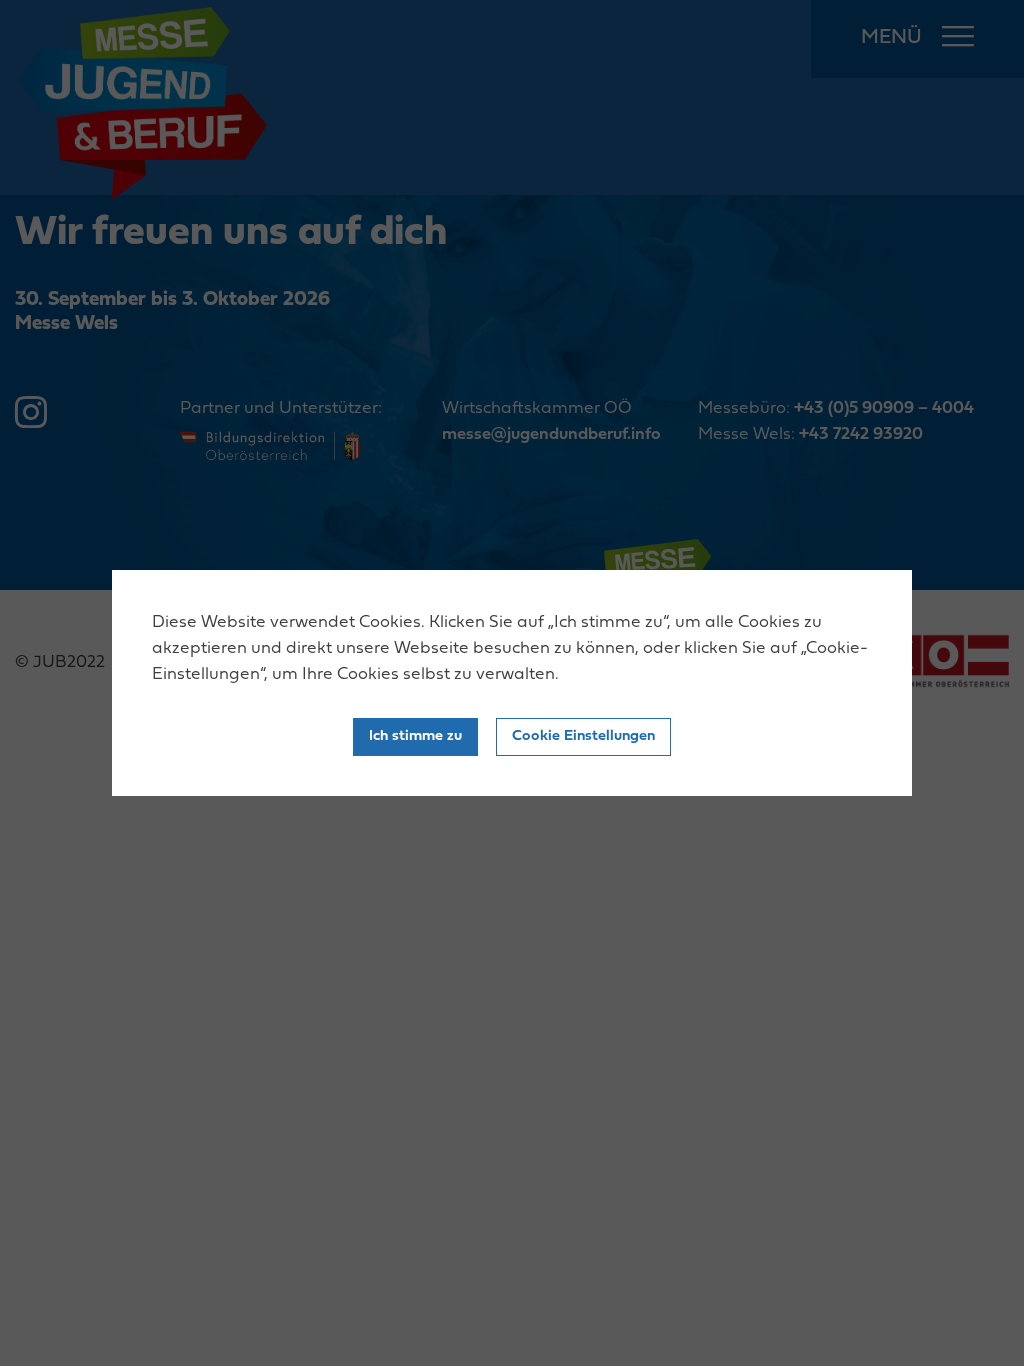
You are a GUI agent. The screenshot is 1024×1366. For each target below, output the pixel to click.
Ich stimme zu (415, 736)
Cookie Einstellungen (583, 736)
